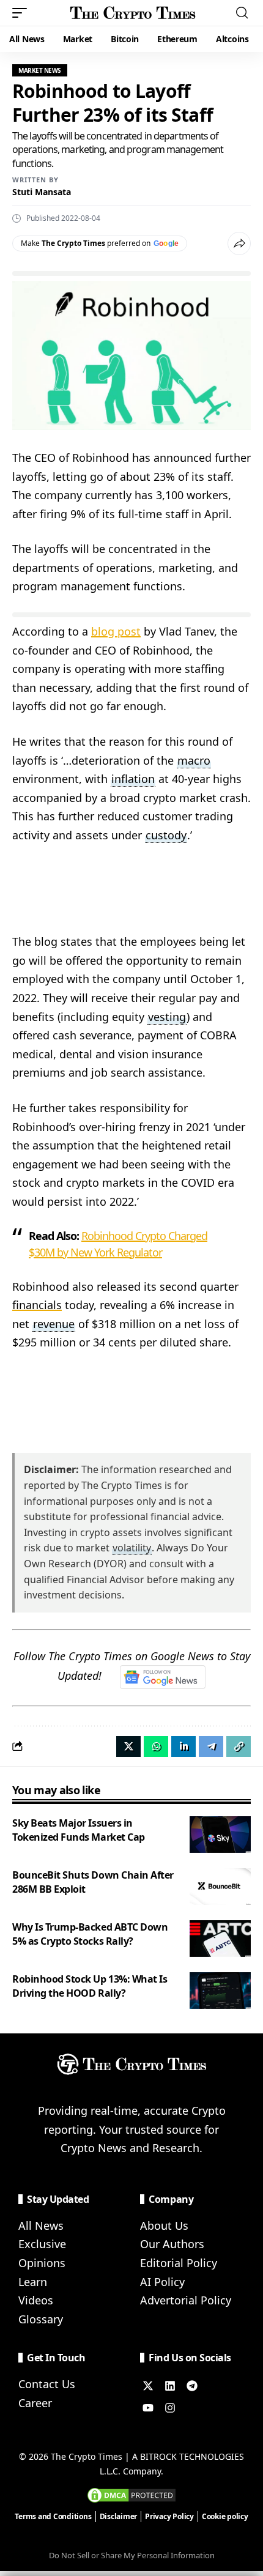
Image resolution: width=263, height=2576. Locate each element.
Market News (40, 70)
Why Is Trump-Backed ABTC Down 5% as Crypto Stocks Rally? (90, 1934)
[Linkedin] (170, 2386)
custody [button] (166, 835)
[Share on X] (128, 1746)
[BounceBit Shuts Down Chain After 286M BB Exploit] (220, 1887)
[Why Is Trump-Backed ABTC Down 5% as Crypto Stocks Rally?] (220, 1939)
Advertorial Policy (186, 2300)
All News (41, 2225)
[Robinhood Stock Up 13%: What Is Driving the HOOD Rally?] (220, 1991)
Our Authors (172, 2244)
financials (37, 1305)
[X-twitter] (148, 2386)
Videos (36, 2300)
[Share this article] (239, 243)
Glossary (41, 2319)
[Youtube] (148, 2408)
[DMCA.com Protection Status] (131, 2494)
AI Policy (162, 2282)
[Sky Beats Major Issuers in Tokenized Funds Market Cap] (220, 1835)
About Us (164, 2225)
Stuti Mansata (42, 192)
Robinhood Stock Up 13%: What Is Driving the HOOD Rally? (90, 1986)
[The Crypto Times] (133, 13)
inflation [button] (133, 779)
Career (35, 2403)
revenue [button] (54, 1324)
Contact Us (47, 2384)
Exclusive (42, 2244)
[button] (23, 13)
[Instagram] (170, 2408)
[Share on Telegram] (211, 1746)
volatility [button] (132, 1548)
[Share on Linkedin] (183, 1746)
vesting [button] (167, 1017)
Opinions (42, 2263)
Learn (33, 2282)
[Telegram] (192, 2386)
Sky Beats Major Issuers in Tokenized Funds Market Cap (79, 1830)
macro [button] (194, 760)
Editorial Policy (179, 2263)
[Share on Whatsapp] (156, 1746)
